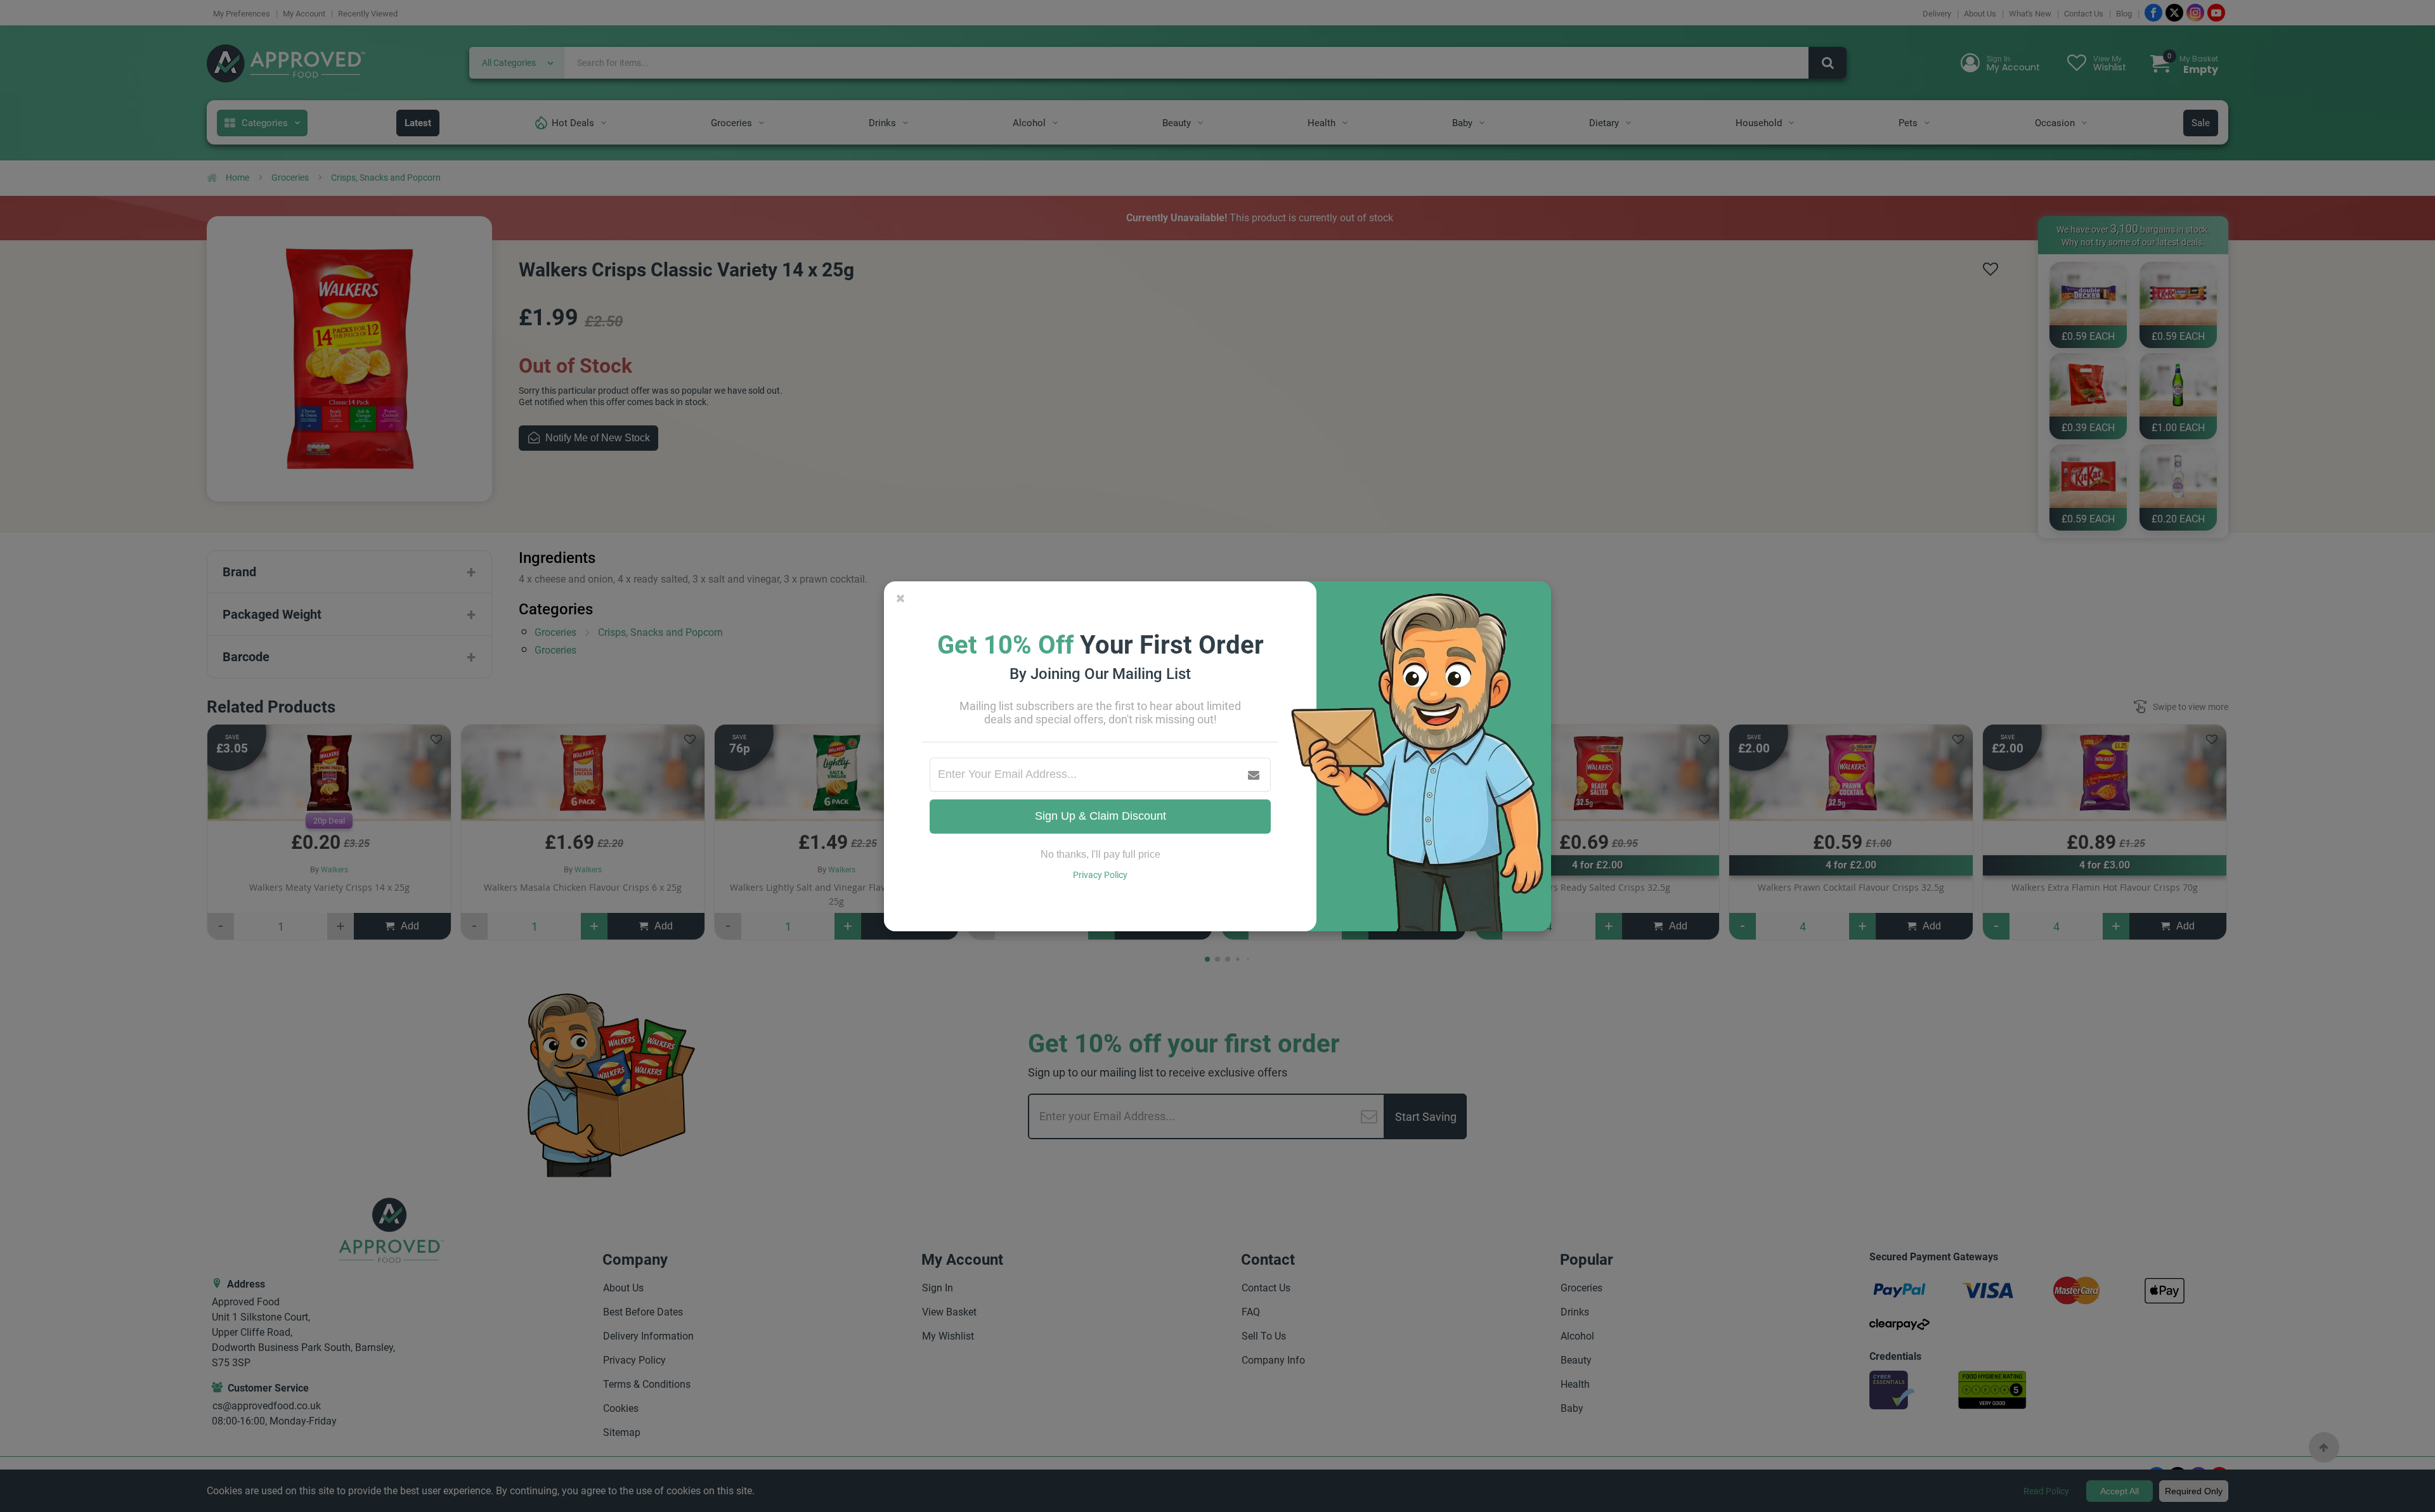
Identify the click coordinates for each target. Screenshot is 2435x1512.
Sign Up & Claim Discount (1101, 816)
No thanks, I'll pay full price (1101, 854)
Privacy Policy (1100, 875)
